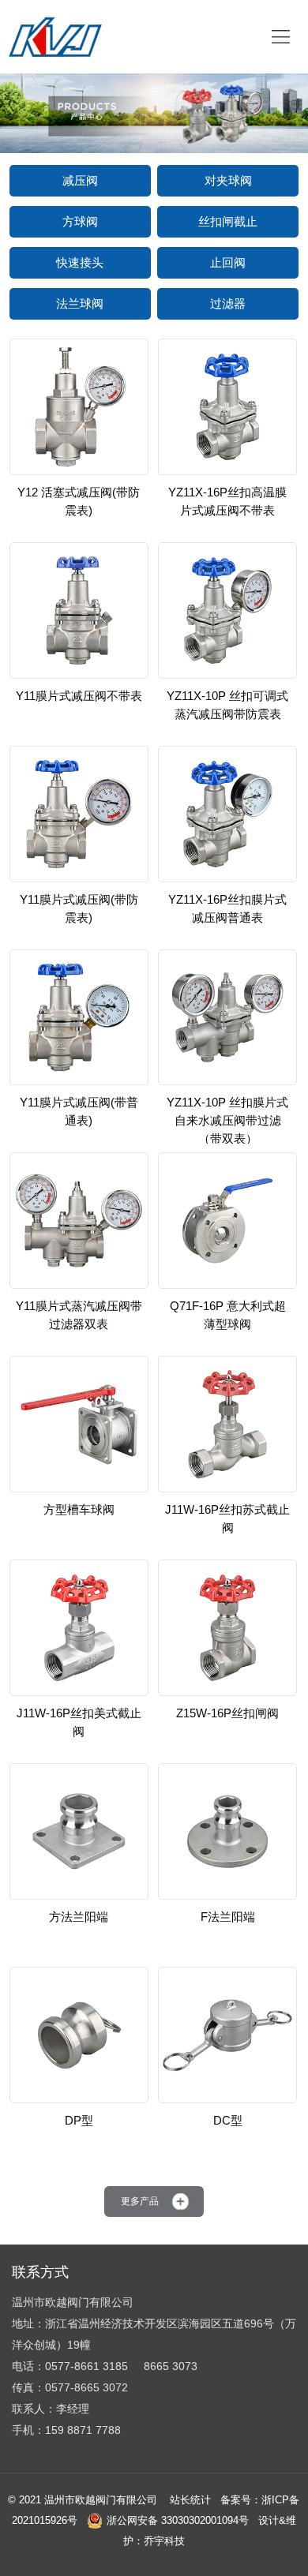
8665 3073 (171, 2366)
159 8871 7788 (83, 2430)
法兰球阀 (80, 303)
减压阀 (80, 180)
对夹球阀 (228, 180)
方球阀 (80, 221)
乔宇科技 (164, 2541)
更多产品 (140, 2201)
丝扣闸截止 (228, 221)
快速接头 (80, 262)
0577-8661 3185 (86, 2366)
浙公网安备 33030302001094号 (178, 2520)
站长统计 (190, 2500)
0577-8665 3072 (86, 2387)
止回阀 (228, 262)
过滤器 (228, 303)
